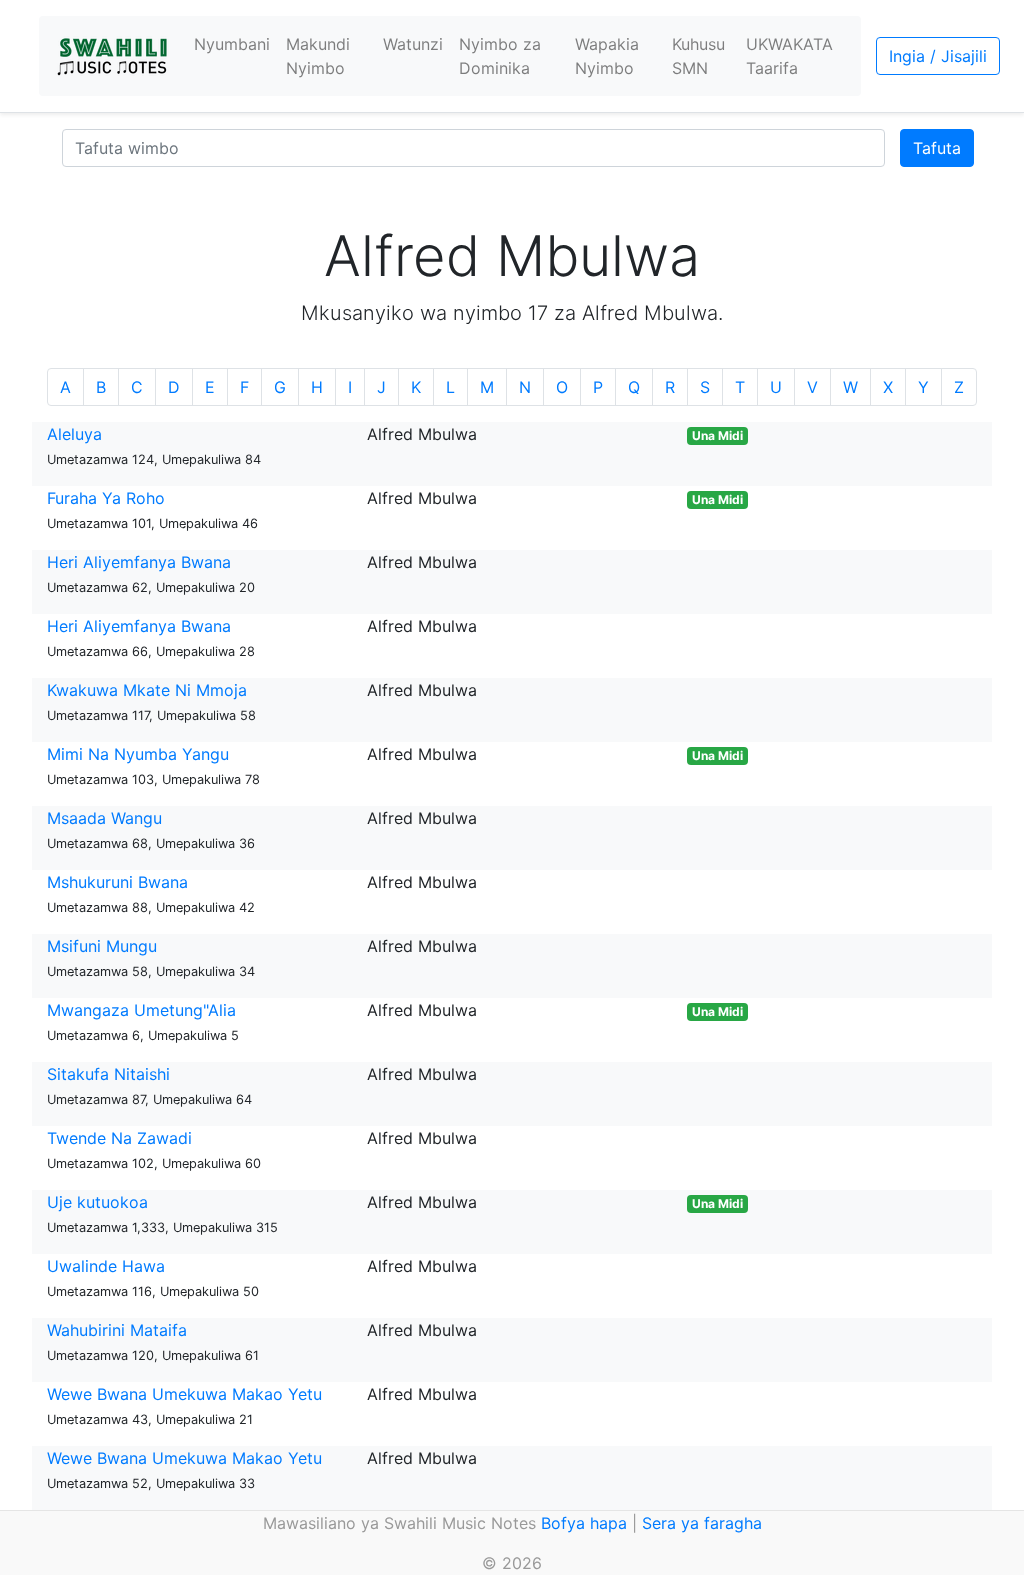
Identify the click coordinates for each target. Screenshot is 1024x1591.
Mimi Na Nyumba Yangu (138, 754)
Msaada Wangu (104, 818)
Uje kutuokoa (97, 1202)
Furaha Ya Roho (106, 498)
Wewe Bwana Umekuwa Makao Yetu (184, 1394)
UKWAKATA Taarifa (789, 56)
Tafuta (937, 148)
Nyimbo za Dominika (500, 56)
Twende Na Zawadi (119, 1138)
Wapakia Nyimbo (607, 56)
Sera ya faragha (702, 1523)
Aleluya (74, 434)
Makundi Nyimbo (318, 56)
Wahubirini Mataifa (117, 1330)
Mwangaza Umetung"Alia (141, 1010)
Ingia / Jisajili (938, 56)
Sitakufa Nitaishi (108, 1074)
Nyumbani (232, 44)
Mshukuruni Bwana (117, 882)
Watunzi (413, 44)
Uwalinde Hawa (106, 1266)
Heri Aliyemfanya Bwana (139, 562)
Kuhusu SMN (698, 56)
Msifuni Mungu (102, 946)
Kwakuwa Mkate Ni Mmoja (147, 690)
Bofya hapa (584, 1523)
